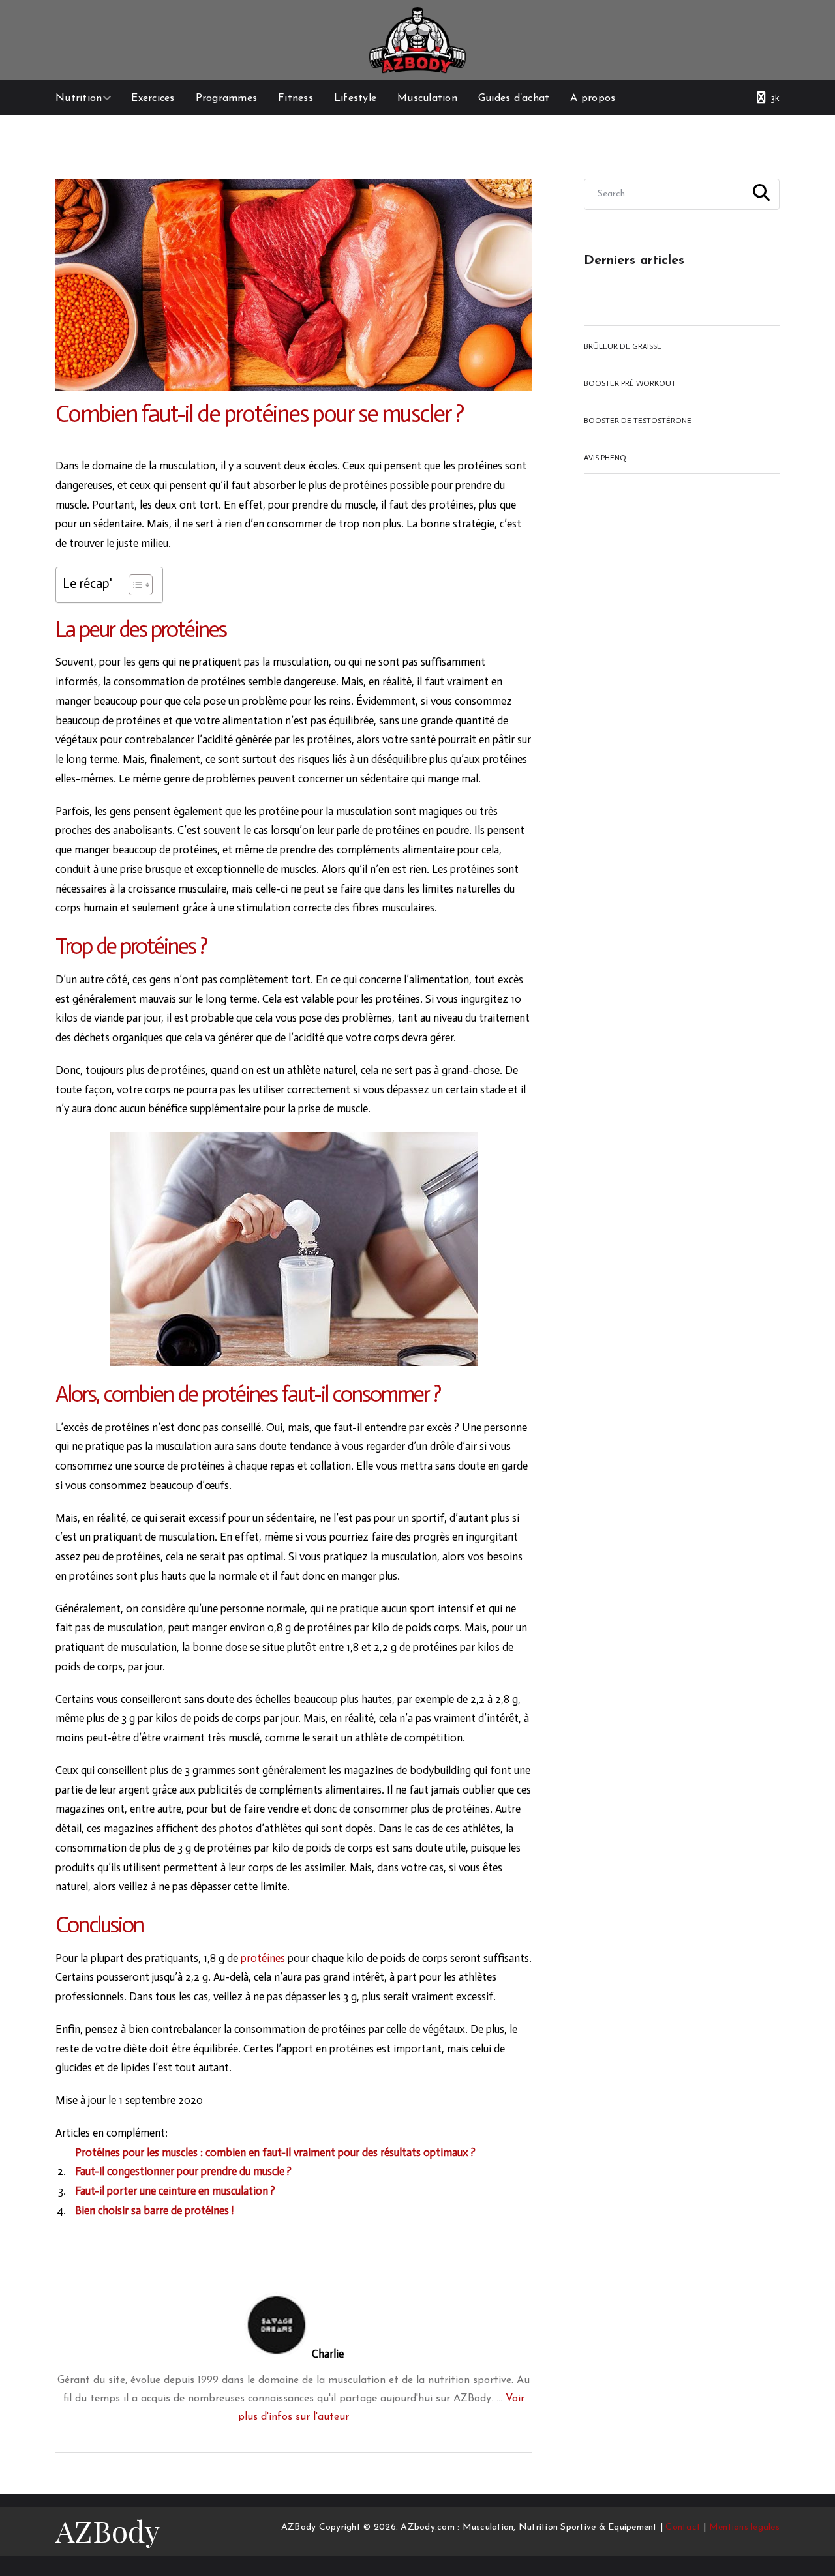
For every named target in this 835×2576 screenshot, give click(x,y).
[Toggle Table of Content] (134, 585)
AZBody (108, 2530)
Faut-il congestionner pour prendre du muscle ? (183, 2171)
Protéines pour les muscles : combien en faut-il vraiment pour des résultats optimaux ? (275, 2152)
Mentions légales (744, 2527)
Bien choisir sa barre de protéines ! (154, 2210)
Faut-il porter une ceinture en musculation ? (175, 2191)
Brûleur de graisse (623, 346)
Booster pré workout (630, 383)
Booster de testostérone (638, 421)
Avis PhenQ (605, 458)
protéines (263, 1958)
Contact (683, 2527)
